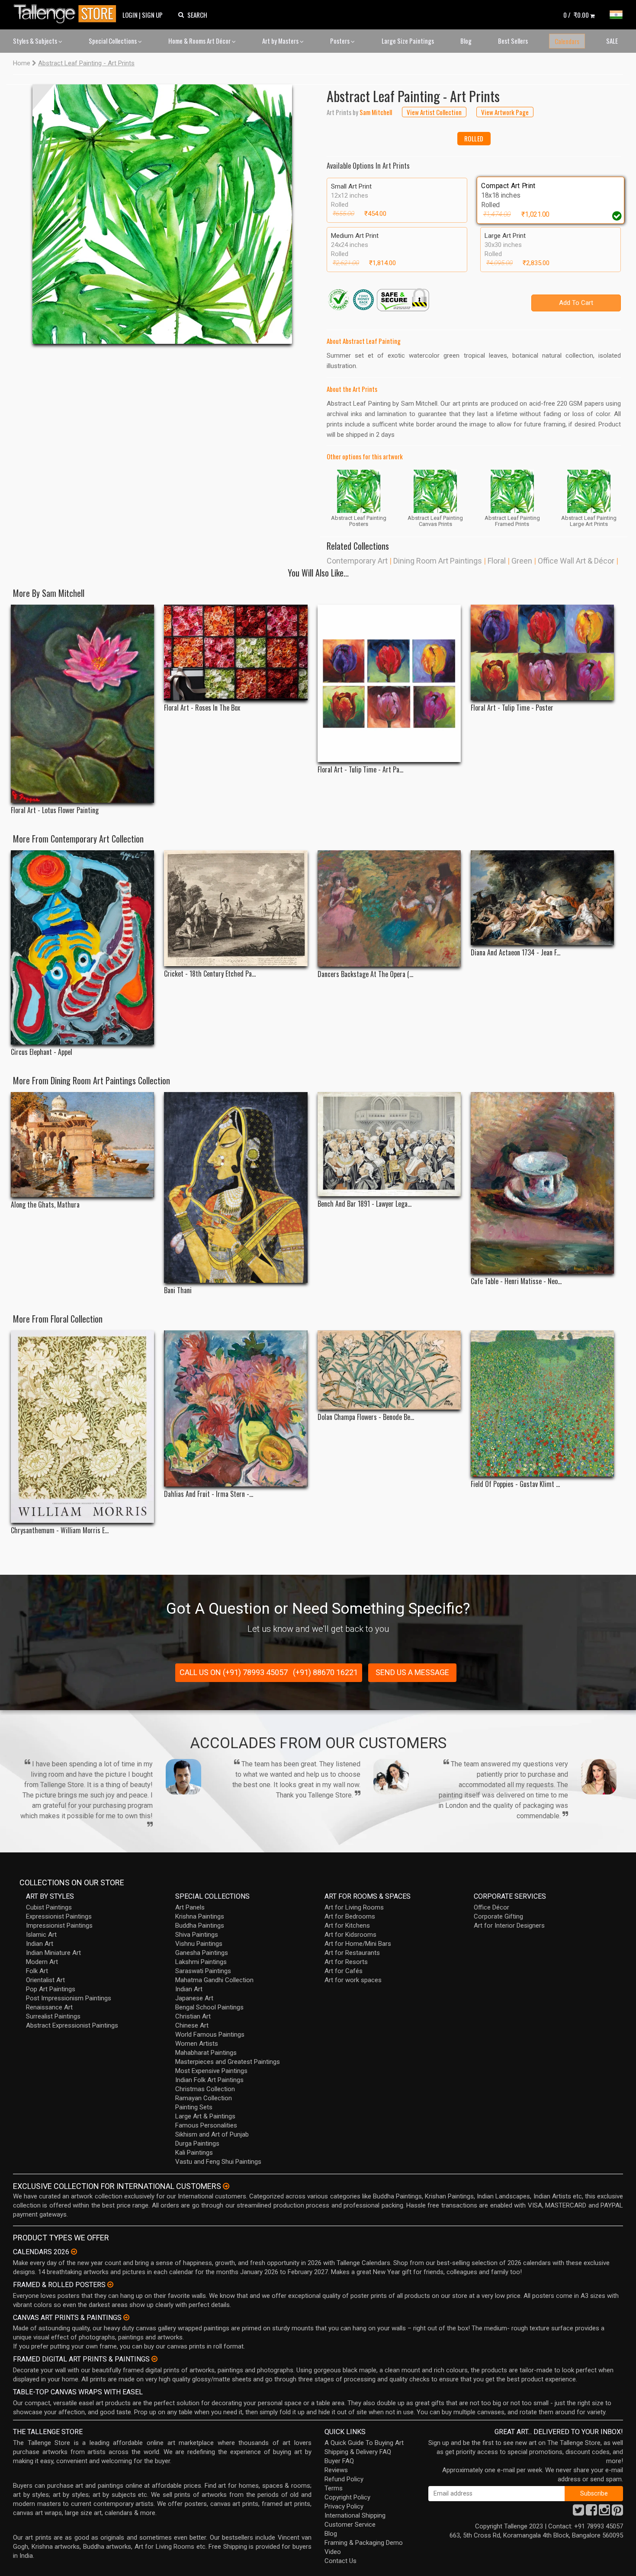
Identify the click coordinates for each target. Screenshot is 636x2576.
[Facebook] (591, 2512)
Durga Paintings (197, 2143)
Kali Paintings (194, 2153)
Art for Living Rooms (354, 1907)
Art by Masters (281, 41)
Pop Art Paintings (51, 1989)
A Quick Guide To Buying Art (364, 2443)
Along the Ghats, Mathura (45, 1205)
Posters (340, 41)
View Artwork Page (505, 112)
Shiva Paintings (197, 1935)
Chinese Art (192, 2025)
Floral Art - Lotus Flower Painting (55, 810)
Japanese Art (194, 1998)
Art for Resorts (346, 1962)
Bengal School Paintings (209, 2007)
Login (130, 15)
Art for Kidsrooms (350, 1935)
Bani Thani (178, 1290)
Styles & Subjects (36, 41)
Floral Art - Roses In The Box (202, 708)
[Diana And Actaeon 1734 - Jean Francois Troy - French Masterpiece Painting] (542, 898)
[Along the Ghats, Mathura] (82, 1145)
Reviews (336, 2470)
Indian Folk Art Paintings (209, 2080)
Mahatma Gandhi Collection (214, 1980)
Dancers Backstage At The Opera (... (365, 974)
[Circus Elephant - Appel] (82, 947)
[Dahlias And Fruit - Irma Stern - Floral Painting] (236, 1408)
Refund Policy (344, 2479)
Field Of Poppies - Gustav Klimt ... (515, 1484)
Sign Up (152, 15)
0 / (576, 15)
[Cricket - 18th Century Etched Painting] (236, 908)
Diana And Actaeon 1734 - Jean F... (516, 953)
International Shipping (355, 2515)
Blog (466, 41)
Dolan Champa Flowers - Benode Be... (366, 1417)
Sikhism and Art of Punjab (212, 2134)
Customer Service (350, 2525)
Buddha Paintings (200, 1926)
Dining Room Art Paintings (438, 561)
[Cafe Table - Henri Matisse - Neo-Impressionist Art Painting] (542, 1183)
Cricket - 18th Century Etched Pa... (210, 974)
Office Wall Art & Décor (576, 561)
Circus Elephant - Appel (42, 1052)
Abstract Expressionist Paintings (72, 2025)
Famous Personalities (206, 2125)
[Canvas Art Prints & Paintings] (126, 2317)
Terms (334, 2488)
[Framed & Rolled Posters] (110, 2284)
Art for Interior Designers (509, 1926)
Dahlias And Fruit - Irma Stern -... (209, 1494)
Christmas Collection (205, 2089)
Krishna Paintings (200, 1916)
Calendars (567, 41)
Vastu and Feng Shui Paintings (218, 2162)
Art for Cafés (344, 1971)
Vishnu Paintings (199, 1944)
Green (522, 561)
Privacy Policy (344, 2506)
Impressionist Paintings (59, 1926)
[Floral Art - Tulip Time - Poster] (542, 652)
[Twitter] (578, 2512)
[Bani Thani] (236, 1188)
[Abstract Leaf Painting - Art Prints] (162, 214)
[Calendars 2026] (74, 2252)
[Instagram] (604, 2512)
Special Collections (113, 41)
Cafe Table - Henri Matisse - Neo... (516, 1281)
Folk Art (37, 1971)
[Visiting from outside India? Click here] (226, 2186)
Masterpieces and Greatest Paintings (228, 2062)
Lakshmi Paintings (201, 1962)
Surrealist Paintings (53, 2016)
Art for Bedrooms (350, 1916)
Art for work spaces (353, 1980)
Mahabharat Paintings (206, 2053)
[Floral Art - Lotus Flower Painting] (82, 704)
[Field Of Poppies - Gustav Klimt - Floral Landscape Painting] (542, 1403)
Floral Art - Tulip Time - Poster (512, 708)
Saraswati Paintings (203, 1971)
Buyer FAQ (339, 2461)
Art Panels (190, 1907)
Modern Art (42, 1962)
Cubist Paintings (49, 1907)
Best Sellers (513, 41)
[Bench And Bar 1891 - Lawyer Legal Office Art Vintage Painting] (389, 1144)
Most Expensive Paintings (211, 2071)
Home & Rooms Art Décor (200, 41)
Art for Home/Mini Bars (358, 1944)
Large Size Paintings (408, 41)
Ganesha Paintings (202, 1953)
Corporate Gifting (498, 1916)
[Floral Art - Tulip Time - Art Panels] (389, 684)
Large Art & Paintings (205, 2116)
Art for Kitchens (347, 1926)
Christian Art (193, 2016)
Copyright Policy (347, 2497)
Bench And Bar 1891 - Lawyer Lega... (365, 1204)
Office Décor (491, 1907)
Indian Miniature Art (53, 1953)
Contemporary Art (357, 561)
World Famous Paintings (210, 2035)
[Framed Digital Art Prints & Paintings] (154, 2359)
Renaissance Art (49, 2007)
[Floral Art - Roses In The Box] (236, 652)
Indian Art (40, 1944)
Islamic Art (41, 1935)
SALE (612, 41)
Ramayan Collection (204, 2098)
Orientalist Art (45, 1980)
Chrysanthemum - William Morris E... (60, 1530)
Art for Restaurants (352, 1953)
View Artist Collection (434, 112)
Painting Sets (194, 2107)
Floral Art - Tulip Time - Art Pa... (360, 770)
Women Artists (197, 2044)
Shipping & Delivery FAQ (358, 2452)
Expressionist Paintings (59, 1916)
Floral (497, 561)
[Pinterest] (617, 2512)
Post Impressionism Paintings (69, 1998)
